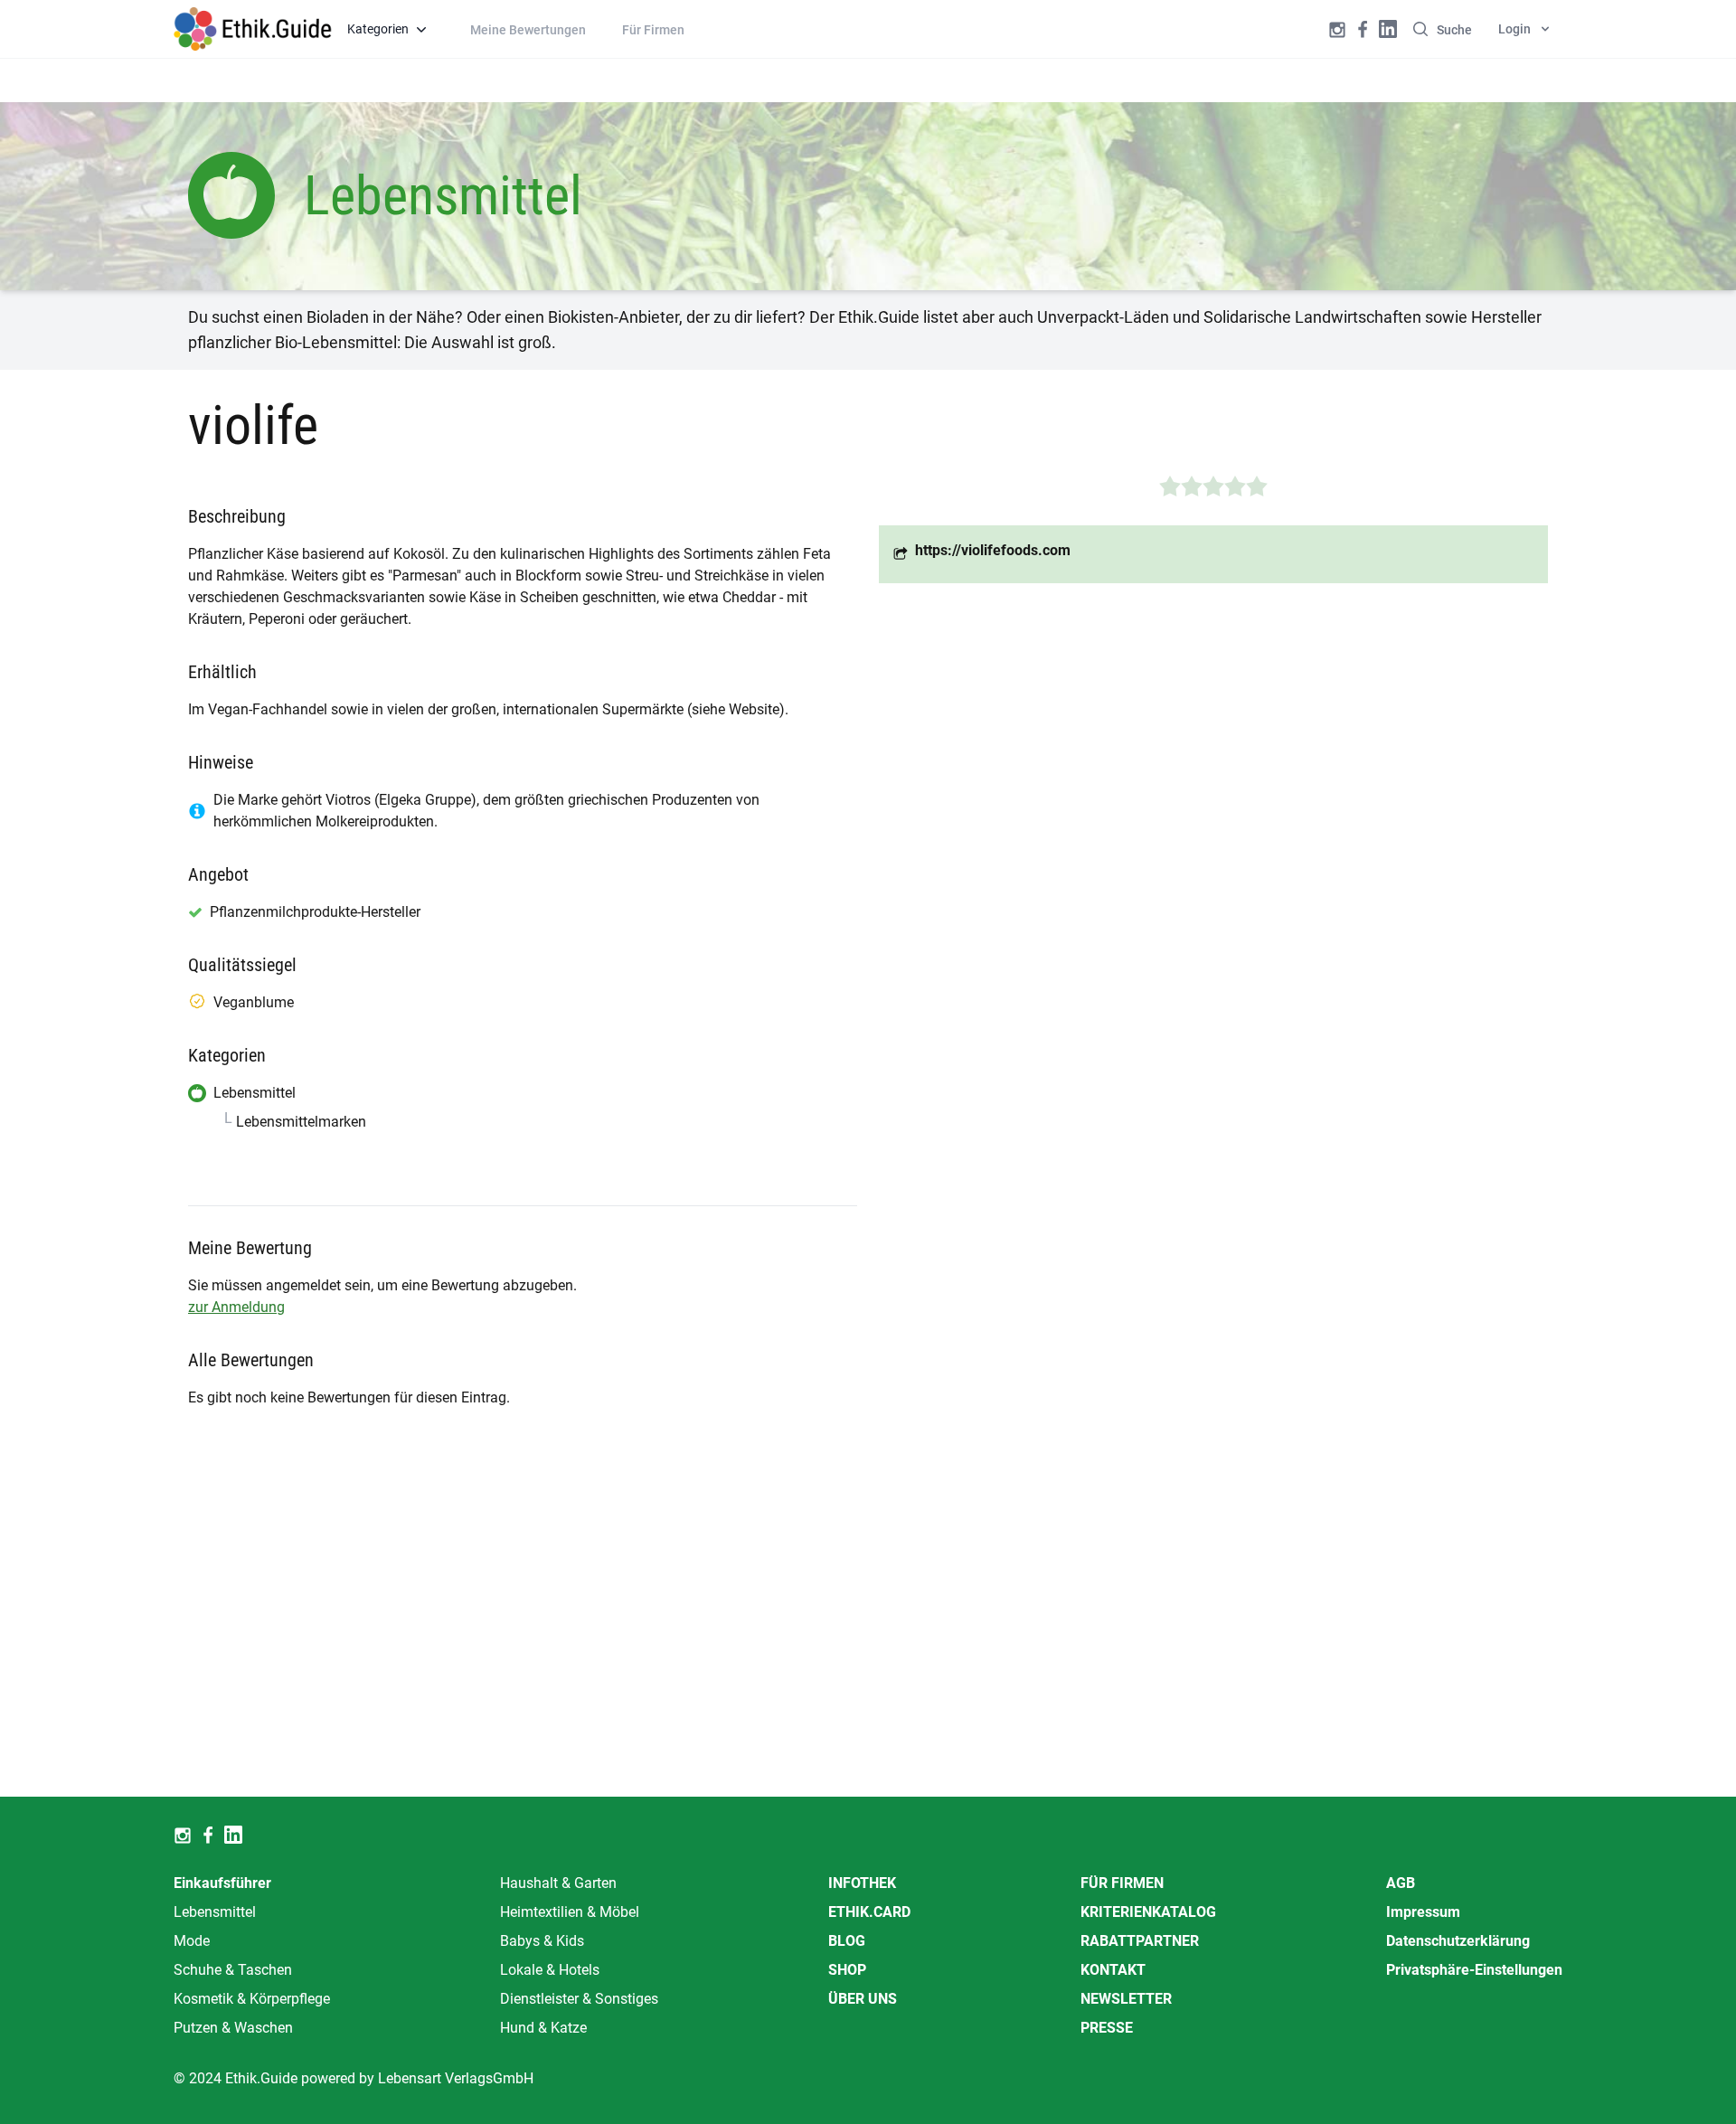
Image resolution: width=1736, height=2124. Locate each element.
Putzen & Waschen (233, 2028)
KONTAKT (1113, 1970)
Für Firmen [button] (653, 30)
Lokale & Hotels (550, 1970)
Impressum (1423, 1912)
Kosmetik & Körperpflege (252, 1999)
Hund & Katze (543, 2028)
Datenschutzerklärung (1458, 1941)
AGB (1401, 1883)
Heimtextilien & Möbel (570, 1912)
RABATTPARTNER (1140, 1941)
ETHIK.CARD (869, 1912)
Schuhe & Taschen (233, 1970)
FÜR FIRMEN (1122, 1883)
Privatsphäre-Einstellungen (1474, 1970)
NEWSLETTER (1126, 1999)
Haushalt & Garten (558, 1883)
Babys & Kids (542, 1941)
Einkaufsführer (222, 1883)
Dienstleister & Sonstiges (579, 1999)
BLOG (847, 1941)
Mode (192, 1941)
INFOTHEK (862, 1883)
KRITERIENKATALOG (1148, 1912)
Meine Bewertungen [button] (528, 30)
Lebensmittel (215, 1912)
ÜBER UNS (863, 1999)
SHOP (847, 1970)
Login (1514, 29)
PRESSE (1107, 2028)
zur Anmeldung (236, 1307)
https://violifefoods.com (993, 550)
